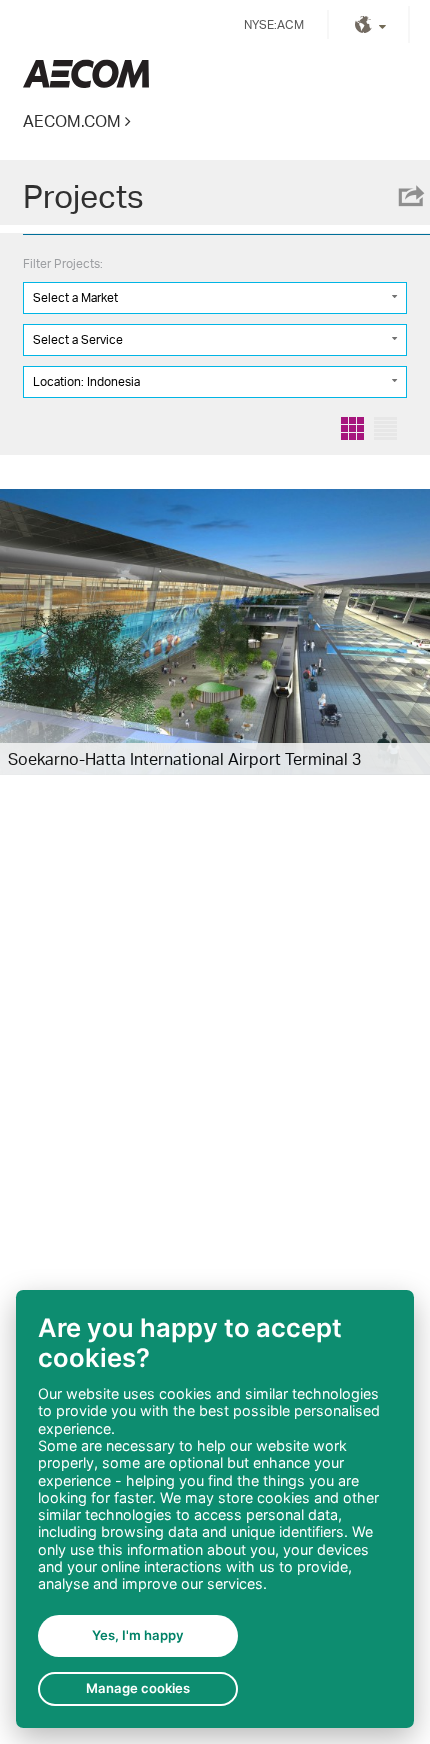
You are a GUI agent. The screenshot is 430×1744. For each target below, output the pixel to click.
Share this (410, 196)
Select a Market (75, 297)
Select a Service (78, 339)
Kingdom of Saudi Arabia (86, 73)
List (385, 428)
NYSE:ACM (274, 24)
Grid (352, 428)
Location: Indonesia (86, 381)
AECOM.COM (72, 120)
